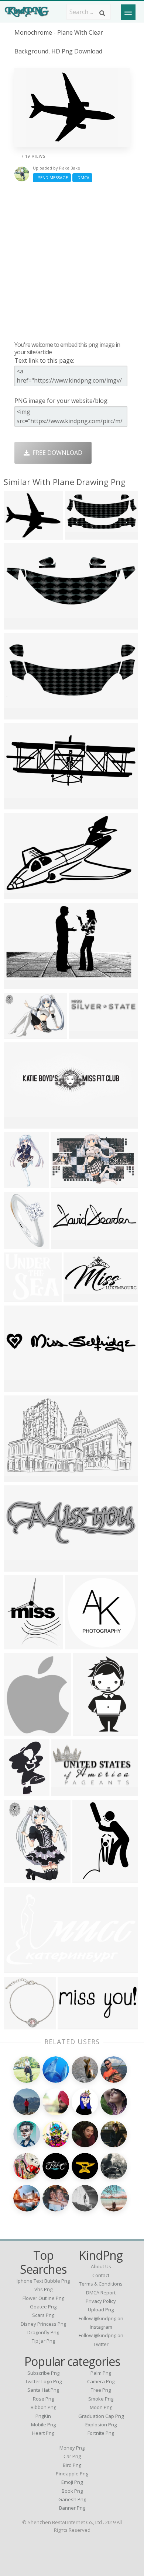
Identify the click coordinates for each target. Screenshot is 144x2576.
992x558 (65, 1791)
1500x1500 (82, 1644)
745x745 (18, 1644)
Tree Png (101, 2390)
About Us (101, 2266)
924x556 (18, 1477)
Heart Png (43, 2433)
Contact (101, 2275)
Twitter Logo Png (43, 2381)
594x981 (86, 1878)
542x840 (18, 1244)
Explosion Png (101, 2425)
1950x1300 (20, 1124)
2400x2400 (20, 1387)
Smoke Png (101, 2399)
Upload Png (101, 2310)
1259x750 (19, 894)
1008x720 (84, 1034)
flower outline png (43, 2298)
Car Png (72, 2456)
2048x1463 (20, 1034)
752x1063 (19, 1791)
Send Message (52, 177)
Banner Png (72, 2508)
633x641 (18, 2024)
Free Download (56, 453)
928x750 (18, 535)
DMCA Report (101, 2293)
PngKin (43, 2416)
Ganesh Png (72, 2499)
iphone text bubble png (43, 2281)
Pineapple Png (72, 2474)
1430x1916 (20, 1878)
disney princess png (43, 2324)
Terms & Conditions (101, 2284)
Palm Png (101, 2373)
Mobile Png (43, 2425)
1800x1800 (80, 1297)
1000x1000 (20, 1567)
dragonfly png (43, 2332)
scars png (43, 2315)
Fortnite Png (101, 2433)
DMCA (82, 177)
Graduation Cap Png (101, 2416)
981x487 (79, 535)
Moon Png (101, 2407)
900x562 (64, 1183)
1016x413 (73, 2024)
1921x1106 (20, 984)
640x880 (18, 1183)
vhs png (43, 2289)
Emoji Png (72, 2482)
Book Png (72, 2491)
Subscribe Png (43, 2373)
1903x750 (19, 804)
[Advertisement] (72, 261)
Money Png (72, 2448)
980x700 (18, 625)
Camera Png (101, 2381)
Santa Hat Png (43, 2390)
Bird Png (72, 2465)
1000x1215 (20, 1731)
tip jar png (43, 2341)
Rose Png (43, 2399)
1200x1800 (90, 1731)
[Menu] (128, 12)
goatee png (43, 2307)
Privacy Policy (101, 2301)
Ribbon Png (43, 2407)
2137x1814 (20, 1297)
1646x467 (67, 1244)
